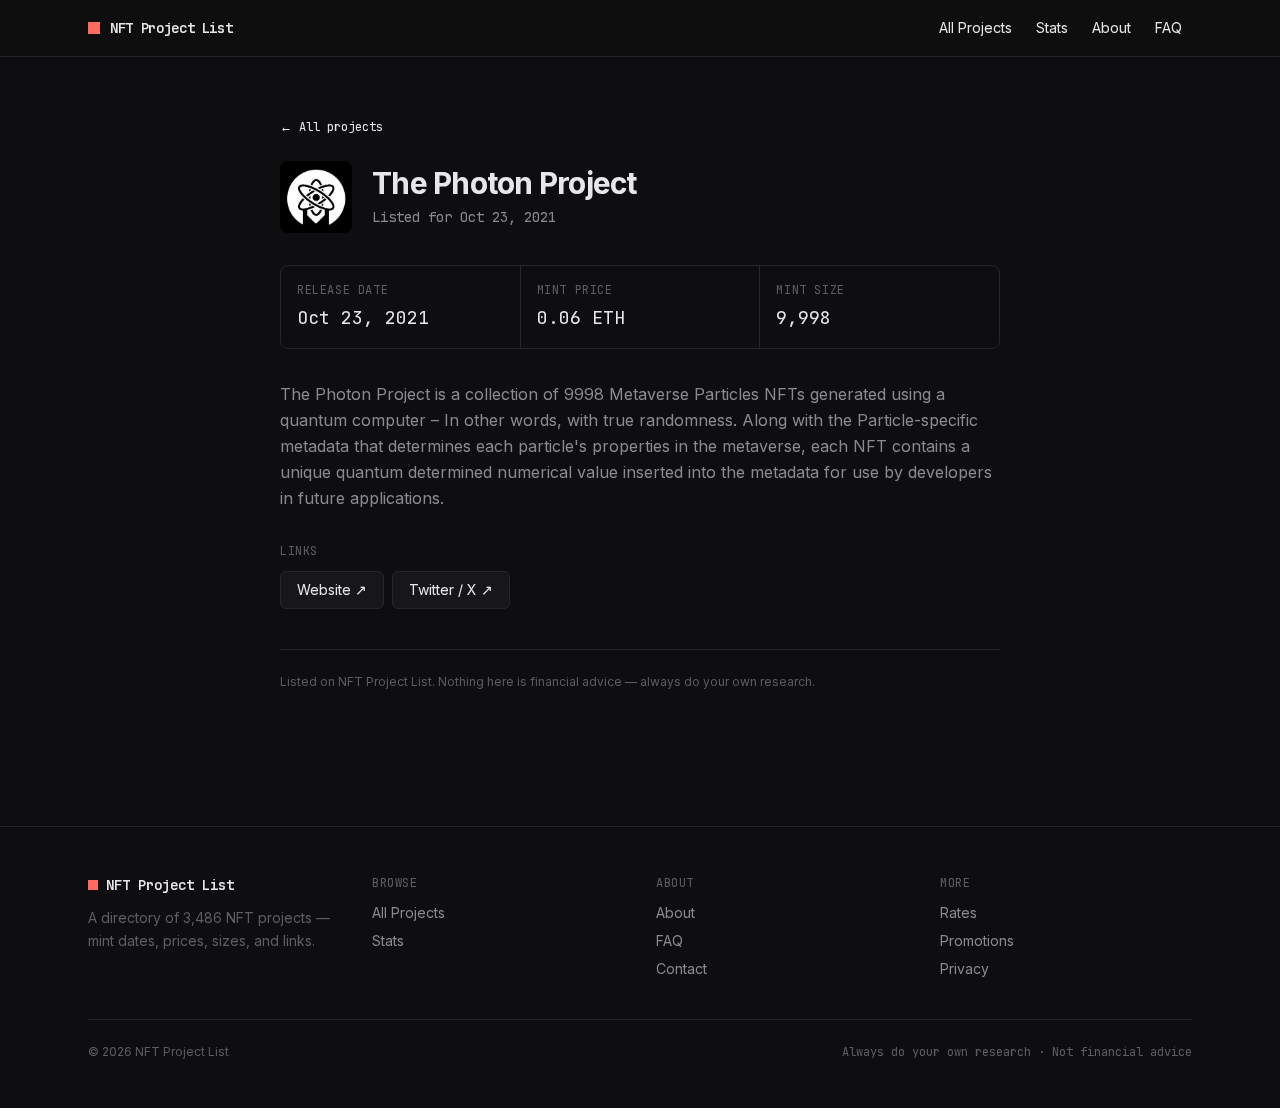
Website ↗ (332, 589)
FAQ (1168, 27)
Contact (681, 968)
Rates (958, 912)
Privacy (964, 968)
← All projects (331, 127)
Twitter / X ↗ (451, 589)
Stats (1052, 27)
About (1111, 27)
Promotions (977, 940)
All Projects (975, 27)
